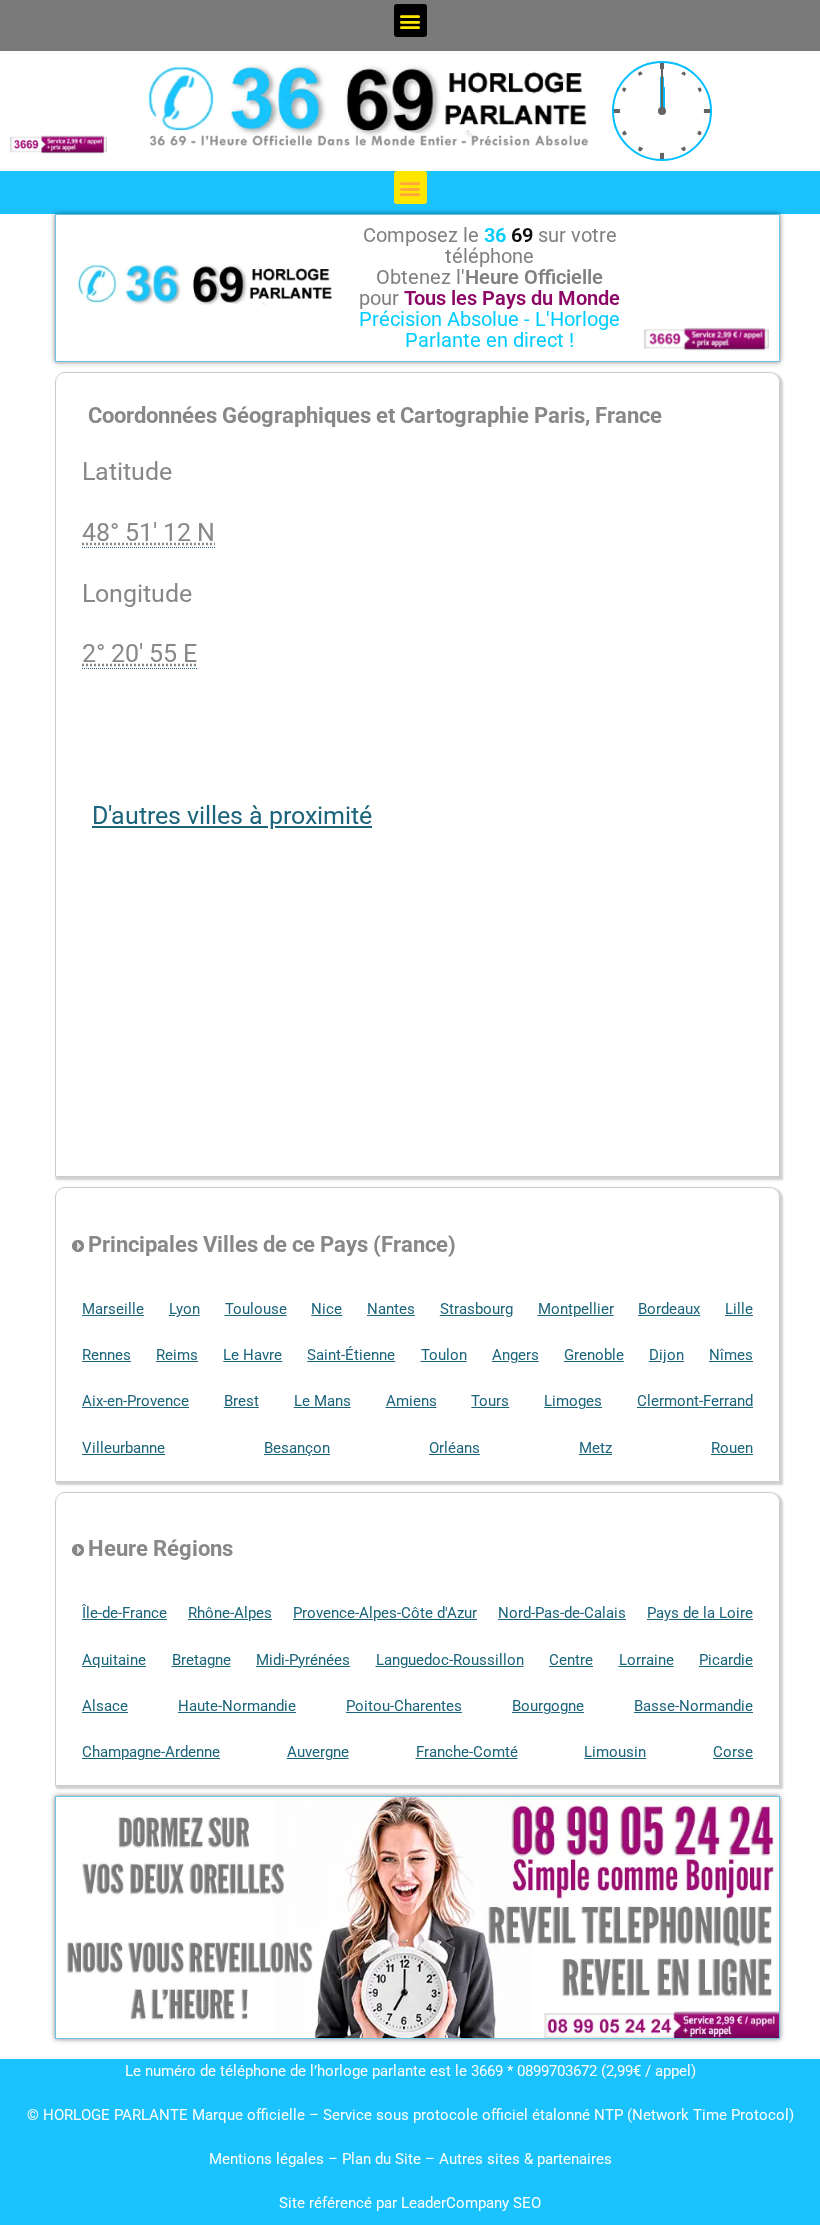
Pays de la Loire (700, 1613)
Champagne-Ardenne (151, 1752)
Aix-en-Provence (135, 1401)
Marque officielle (248, 2115)
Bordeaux (669, 1309)
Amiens (411, 1401)
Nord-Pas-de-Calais (562, 1613)
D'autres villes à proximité (232, 815)
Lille (739, 1309)
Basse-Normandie (693, 1706)
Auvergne (318, 1752)
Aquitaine (114, 1660)
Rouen (732, 1448)
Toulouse (256, 1309)
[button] (410, 20)
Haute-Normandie (237, 1706)
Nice (326, 1309)
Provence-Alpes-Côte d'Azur (385, 1613)
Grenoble (594, 1355)
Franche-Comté (467, 1752)
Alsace (105, 1706)
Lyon (184, 1309)
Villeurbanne (123, 1448)
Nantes (391, 1309)
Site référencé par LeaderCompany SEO (410, 2203)
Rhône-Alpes (230, 1613)
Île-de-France (124, 1613)
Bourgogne (548, 1706)
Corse (733, 1752)
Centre (571, 1660)
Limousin (615, 1752)
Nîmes (731, 1355)
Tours (490, 1401)
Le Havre (252, 1355)
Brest (241, 1401)
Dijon (666, 1355)
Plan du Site (383, 2159)
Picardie (726, 1660)
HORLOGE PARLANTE (115, 2115)
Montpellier (576, 1309)
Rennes (106, 1355)
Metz (595, 1448)
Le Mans (322, 1401)
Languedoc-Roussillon (450, 1660)
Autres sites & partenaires (525, 2159)
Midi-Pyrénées (303, 1660)
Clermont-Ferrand (695, 1401)
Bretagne (201, 1660)
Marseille (113, 1309)
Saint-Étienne (351, 1355)
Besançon (297, 1448)
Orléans (454, 1448)
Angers (515, 1355)
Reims (177, 1355)
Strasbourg (476, 1309)
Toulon (444, 1355)
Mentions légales (266, 2159)
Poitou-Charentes (404, 1706)
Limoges (573, 1401)
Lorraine (646, 1660)
